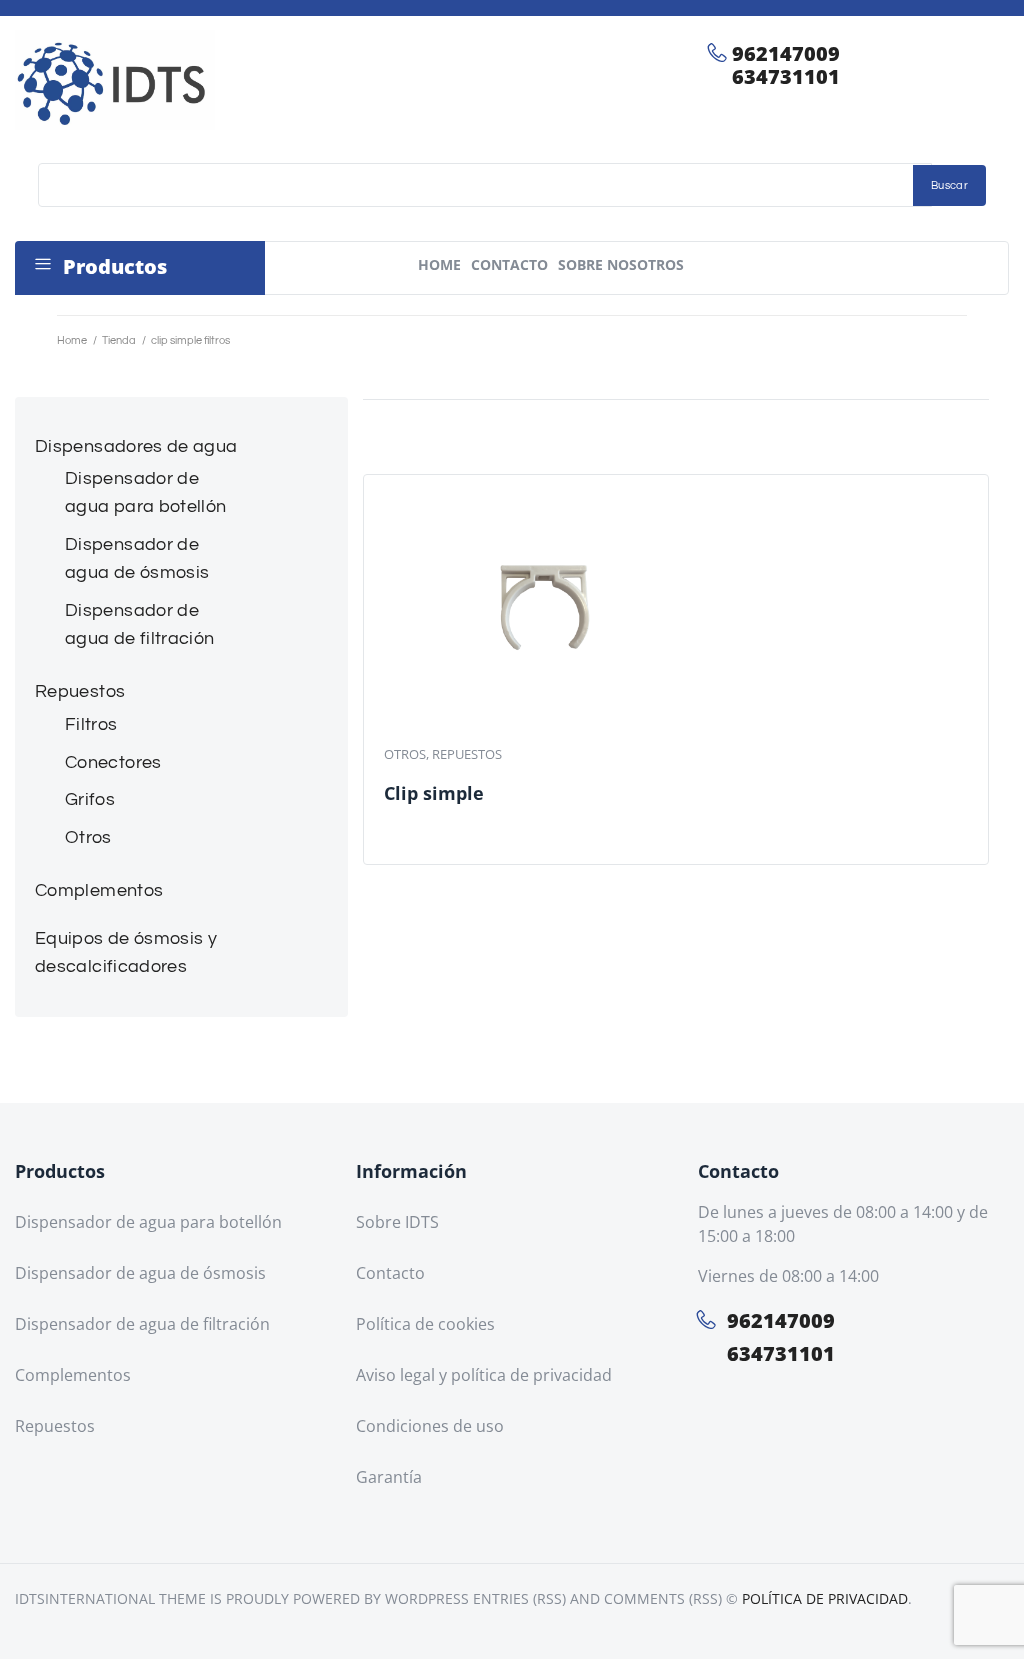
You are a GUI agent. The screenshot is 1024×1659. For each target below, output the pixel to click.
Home (72, 340)
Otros (405, 754)
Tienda (119, 340)
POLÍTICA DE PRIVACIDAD (825, 1598)
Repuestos (467, 754)
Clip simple (434, 793)
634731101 (786, 76)
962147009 (786, 53)
